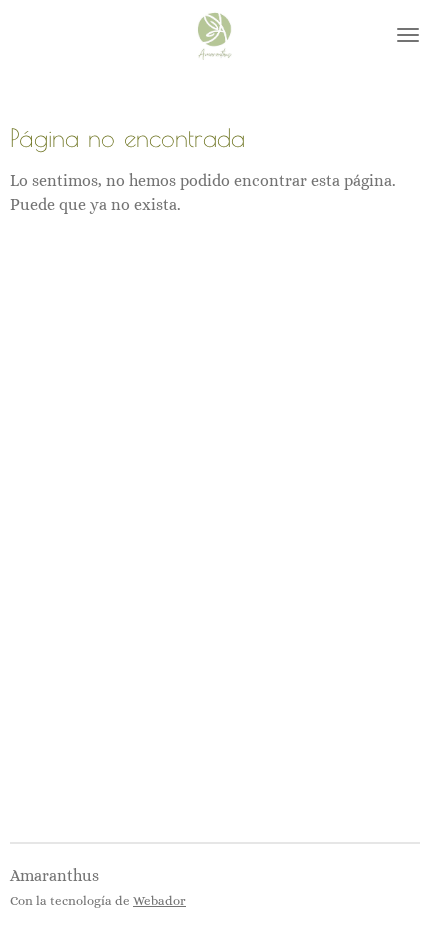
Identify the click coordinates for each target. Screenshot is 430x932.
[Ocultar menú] (408, 35)
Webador (159, 900)
